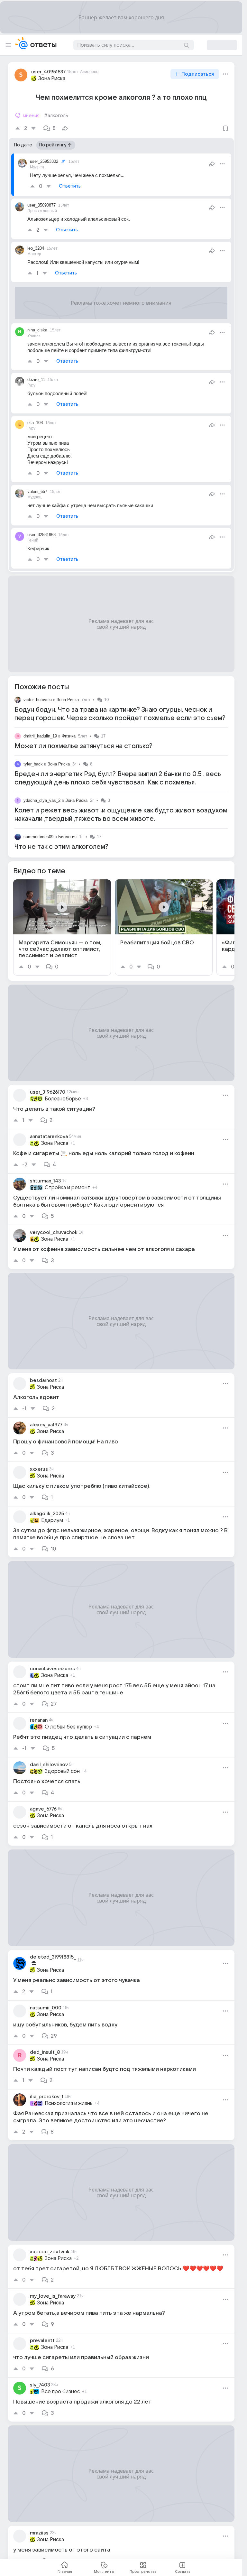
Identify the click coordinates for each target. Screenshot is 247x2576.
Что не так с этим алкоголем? (61, 847)
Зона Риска (52, 79)
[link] (62, 927)
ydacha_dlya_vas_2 (42, 800)
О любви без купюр (68, 1727)
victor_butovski (38, 700)
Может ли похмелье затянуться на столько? (83, 746)
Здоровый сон (62, 1771)
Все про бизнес (61, 2392)
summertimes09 (38, 837)
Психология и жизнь (69, 2103)
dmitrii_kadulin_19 (40, 736)
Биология (67, 837)
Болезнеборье (63, 1099)
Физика (69, 736)
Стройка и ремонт (68, 1188)
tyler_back (33, 764)
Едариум (52, 1520)
